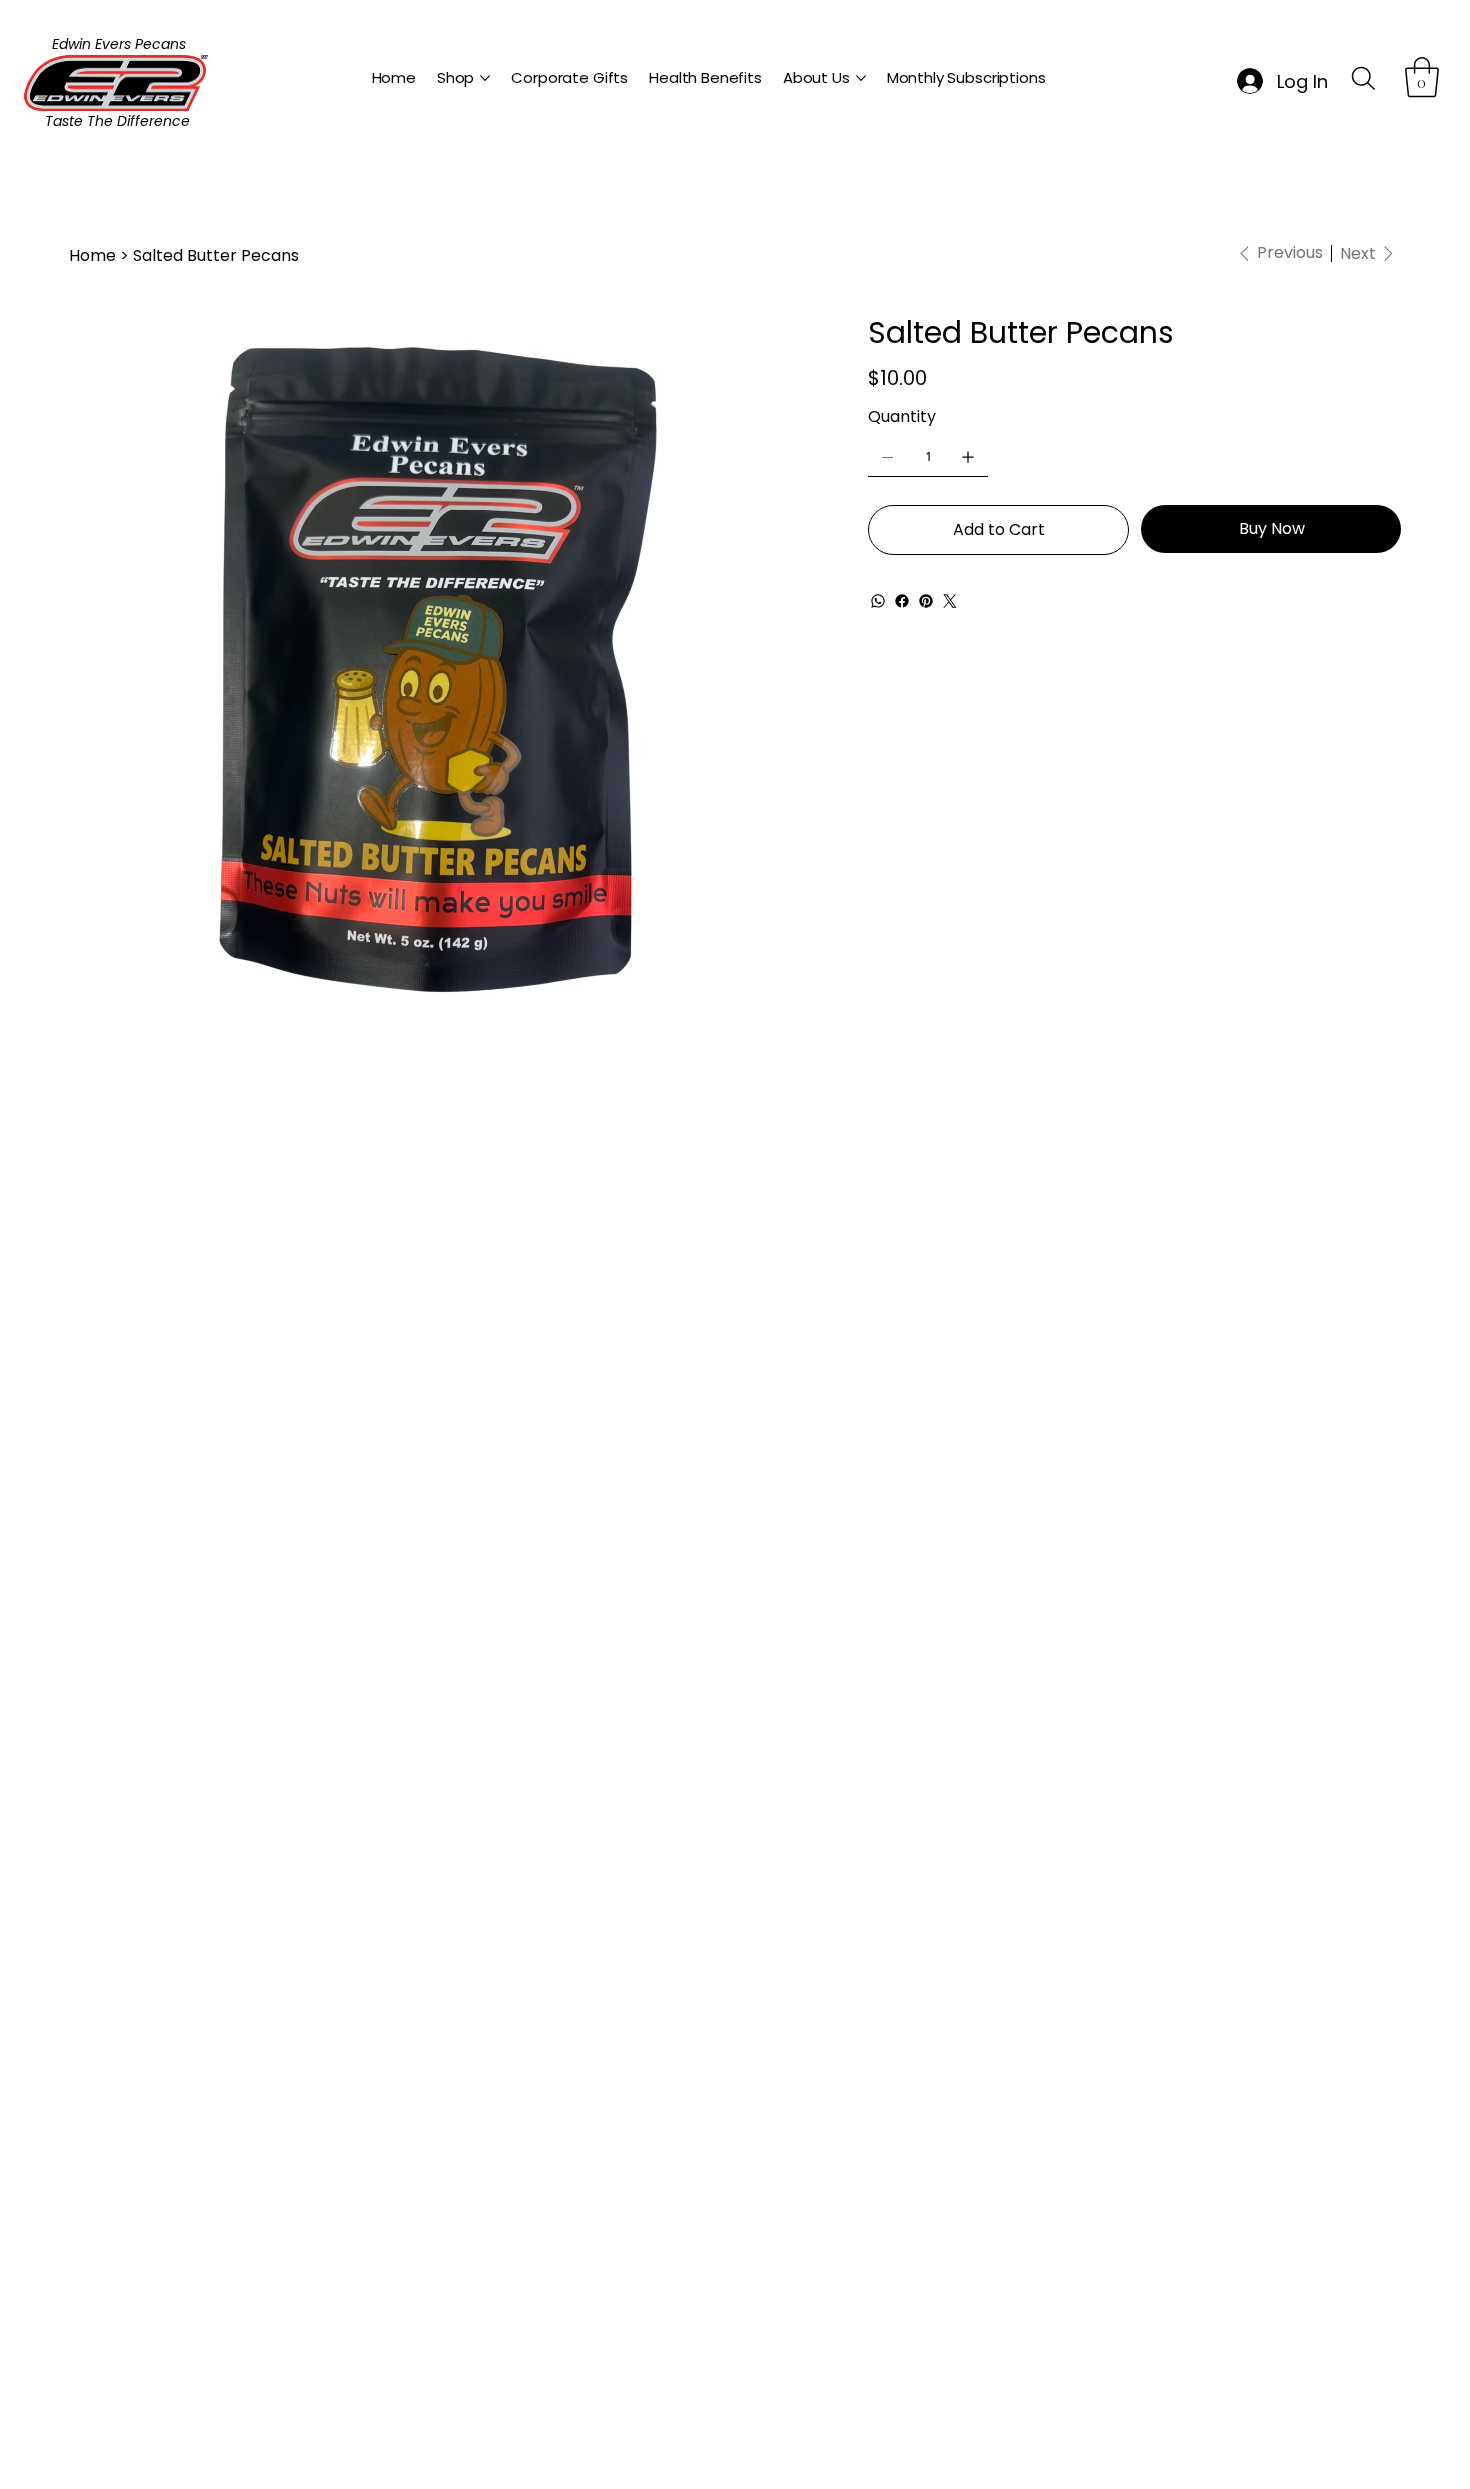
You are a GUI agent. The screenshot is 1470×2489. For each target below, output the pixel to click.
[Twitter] (950, 601)
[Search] (1364, 78)
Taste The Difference (117, 121)
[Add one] (968, 457)
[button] (1422, 77)
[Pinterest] (926, 601)
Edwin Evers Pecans (119, 44)
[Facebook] (902, 601)
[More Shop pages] (485, 78)
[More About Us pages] (861, 78)
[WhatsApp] (878, 601)
